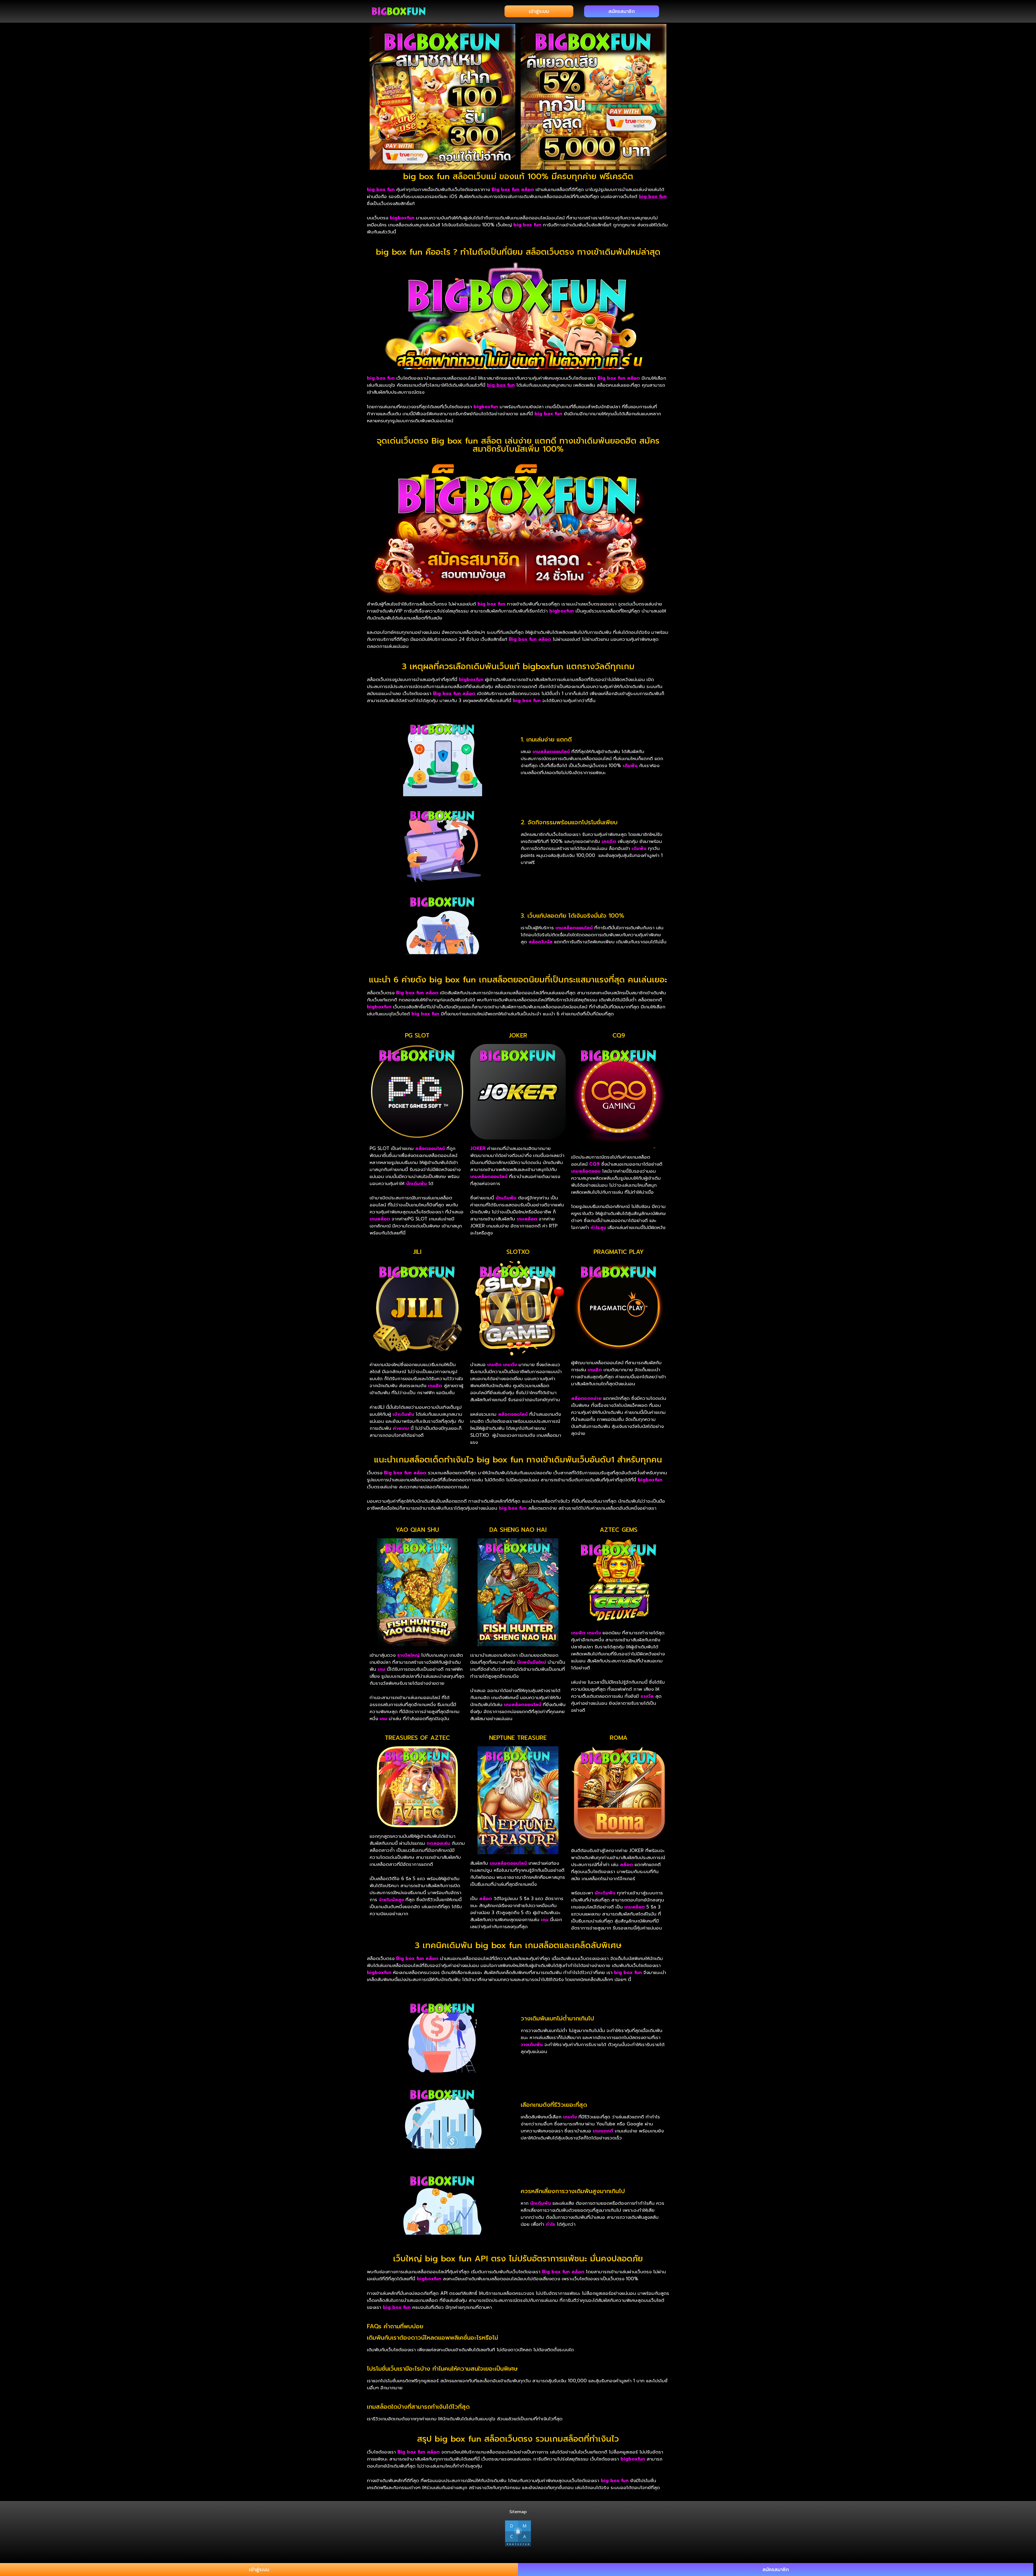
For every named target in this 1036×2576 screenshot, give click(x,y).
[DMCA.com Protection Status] (518, 2533)
